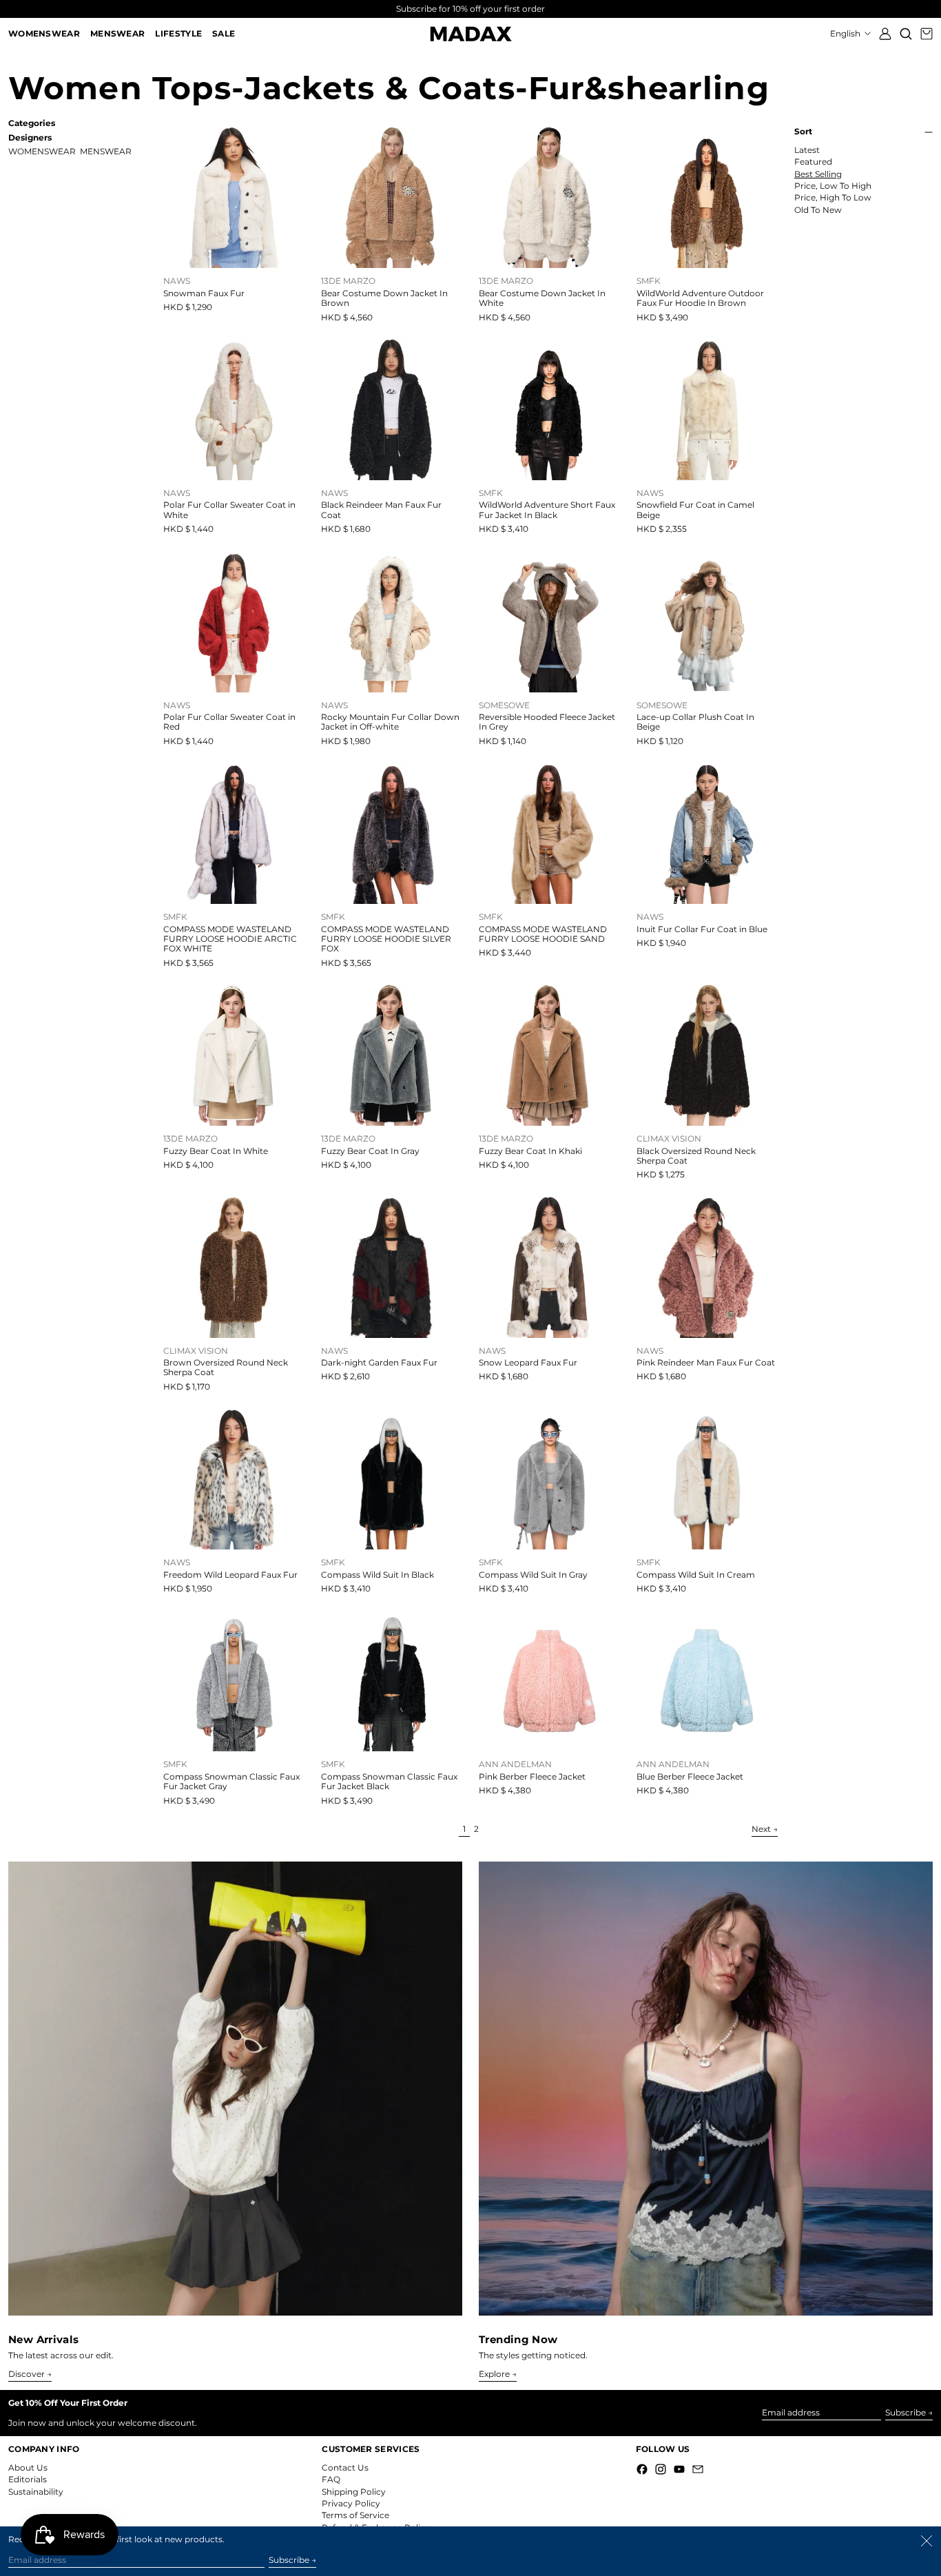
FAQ (331, 2479)
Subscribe (906, 2412)
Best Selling (818, 174)
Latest (807, 150)
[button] (906, 34)
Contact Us (345, 2467)
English (846, 33)
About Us (28, 2467)
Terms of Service (355, 2515)
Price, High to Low (833, 198)
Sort (803, 132)
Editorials (28, 2479)
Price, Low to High (833, 186)
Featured (813, 162)
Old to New (818, 210)
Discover (27, 2374)
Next (761, 1829)
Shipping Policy (354, 2492)
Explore (494, 2374)
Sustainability (36, 2492)
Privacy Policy (351, 2503)
